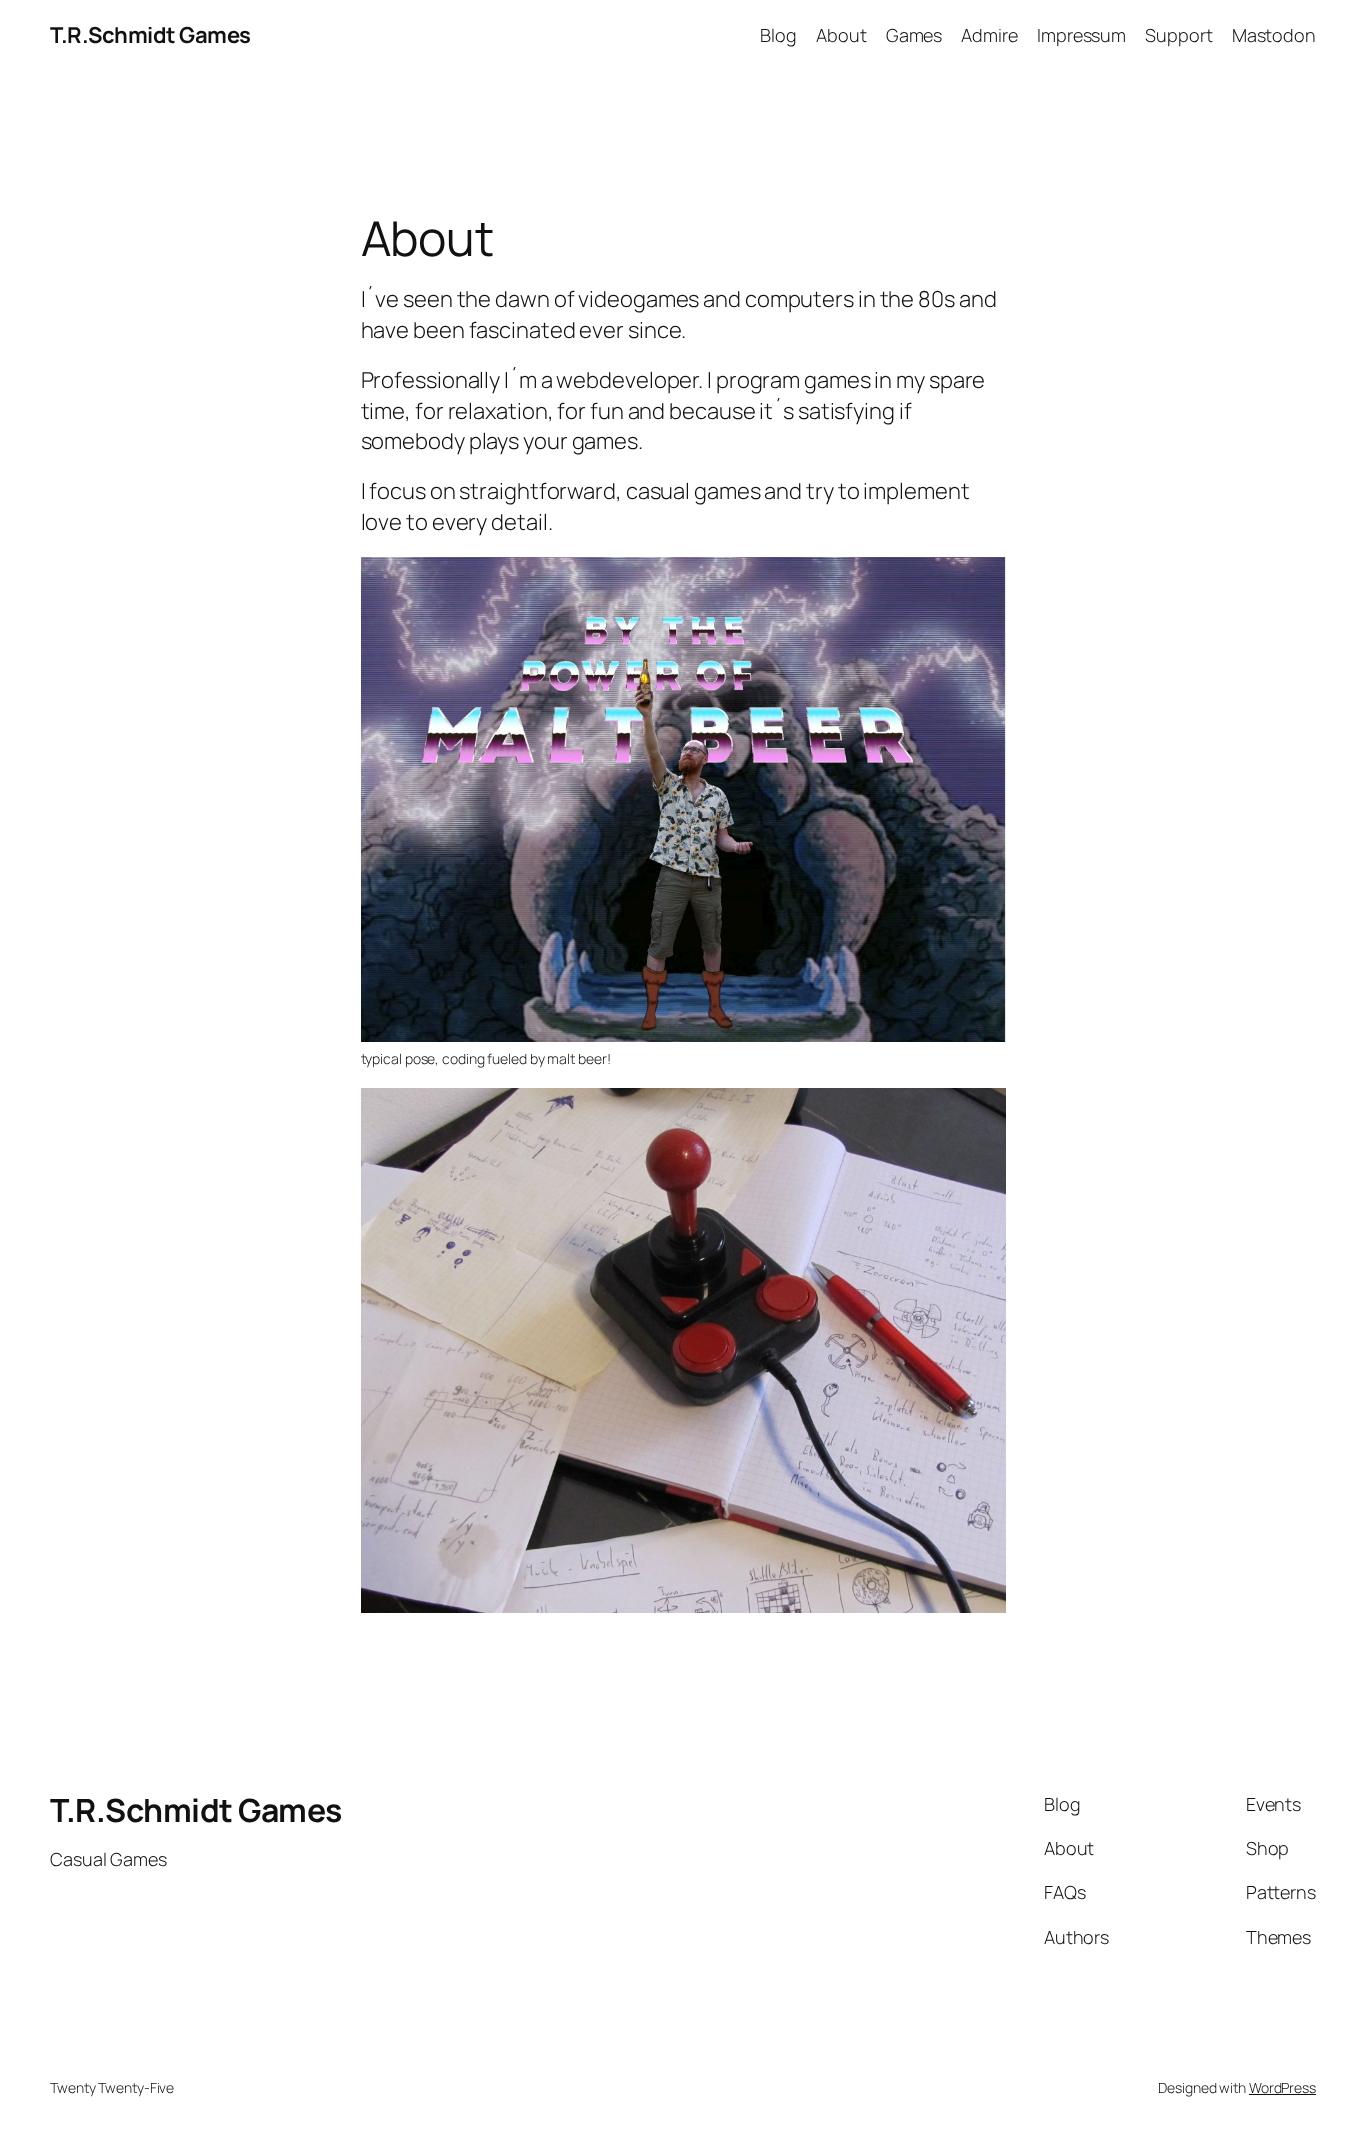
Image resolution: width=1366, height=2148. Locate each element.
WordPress (1282, 2087)
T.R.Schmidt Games (150, 35)
